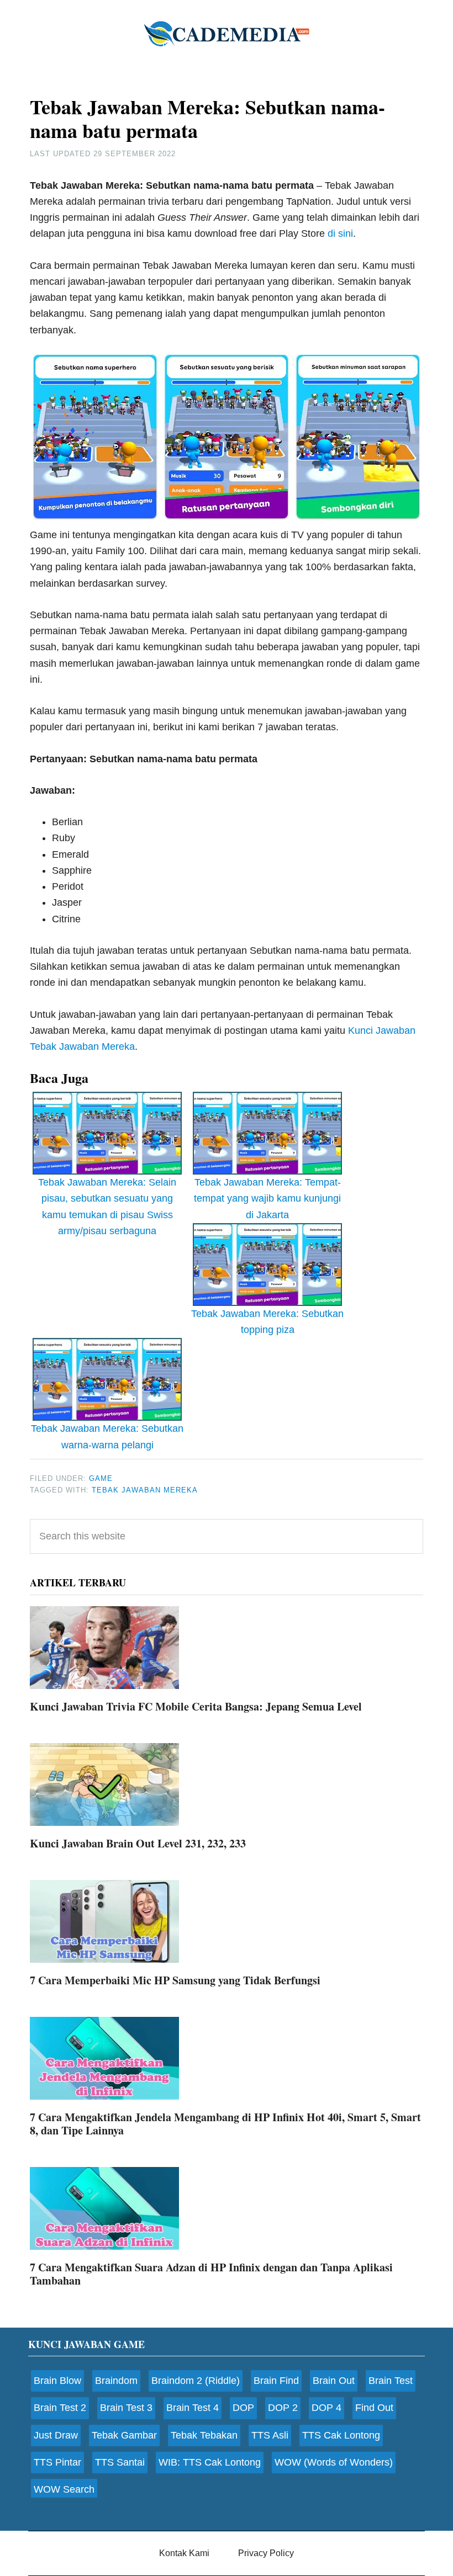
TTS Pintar (57, 2462)
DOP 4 (326, 2408)
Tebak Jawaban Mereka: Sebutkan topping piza (267, 1322)
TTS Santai (120, 2462)
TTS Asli (270, 2435)
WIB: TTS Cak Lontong (210, 2462)
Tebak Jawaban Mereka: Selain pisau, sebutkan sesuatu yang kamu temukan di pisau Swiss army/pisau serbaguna (107, 1207)
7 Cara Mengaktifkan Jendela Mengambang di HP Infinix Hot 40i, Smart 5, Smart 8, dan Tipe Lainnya (225, 2124)
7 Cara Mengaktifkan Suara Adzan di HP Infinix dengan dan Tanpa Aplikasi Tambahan (211, 2274)
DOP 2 (283, 2408)
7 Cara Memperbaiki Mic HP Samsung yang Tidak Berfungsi (175, 1980)
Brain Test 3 (126, 2408)
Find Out (374, 2408)
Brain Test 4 (193, 2408)
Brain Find (276, 2381)
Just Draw (56, 2435)
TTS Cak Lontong (341, 2435)
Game (101, 1478)
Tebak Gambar (124, 2435)
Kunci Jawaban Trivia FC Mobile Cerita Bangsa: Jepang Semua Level (196, 1706)
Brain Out (334, 2381)
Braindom (116, 2381)
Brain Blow (57, 2381)
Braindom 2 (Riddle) (196, 2381)
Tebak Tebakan (204, 2435)
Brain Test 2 (60, 2408)
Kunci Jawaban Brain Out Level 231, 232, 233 (138, 1843)
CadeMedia (227, 33)
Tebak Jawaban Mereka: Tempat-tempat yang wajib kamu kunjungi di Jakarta (267, 1199)
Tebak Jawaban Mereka (145, 1490)
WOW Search (64, 2489)
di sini (340, 233)
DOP (243, 2408)
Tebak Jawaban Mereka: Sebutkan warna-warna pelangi (107, 1436)
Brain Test (391, 2381)
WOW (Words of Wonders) (334, 2462)
